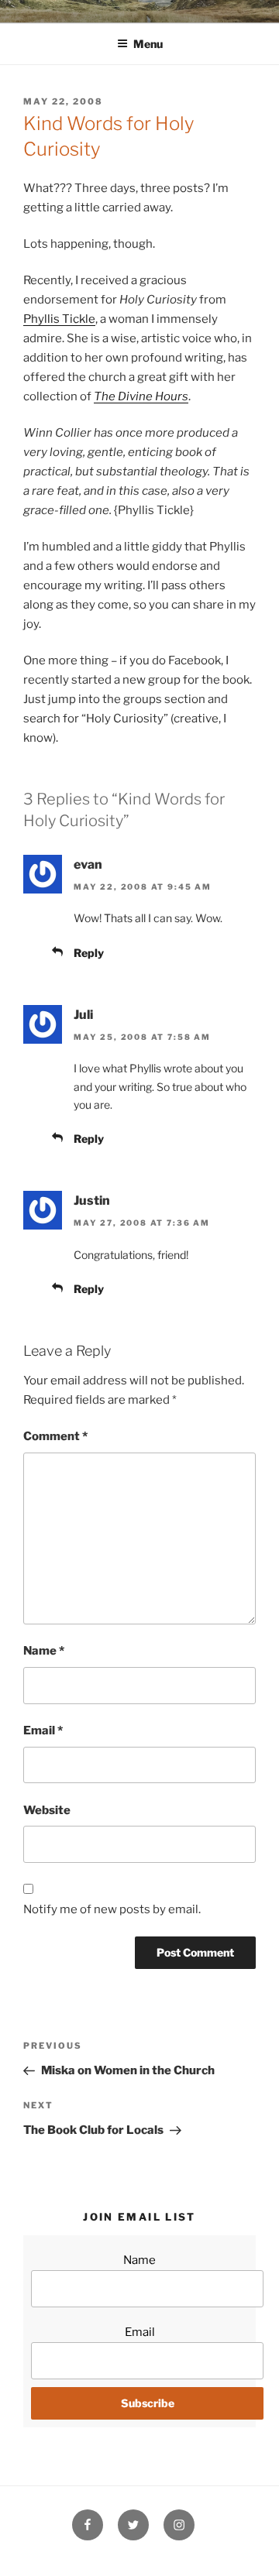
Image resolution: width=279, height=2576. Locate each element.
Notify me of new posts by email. (112, 1909)
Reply (89, 953)
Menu (148, 44)
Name (44, 1651)
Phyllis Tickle (59, 319)
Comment (55, 1436)
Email (43, 1730)
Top (262, 2555)
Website (47, 1810)
